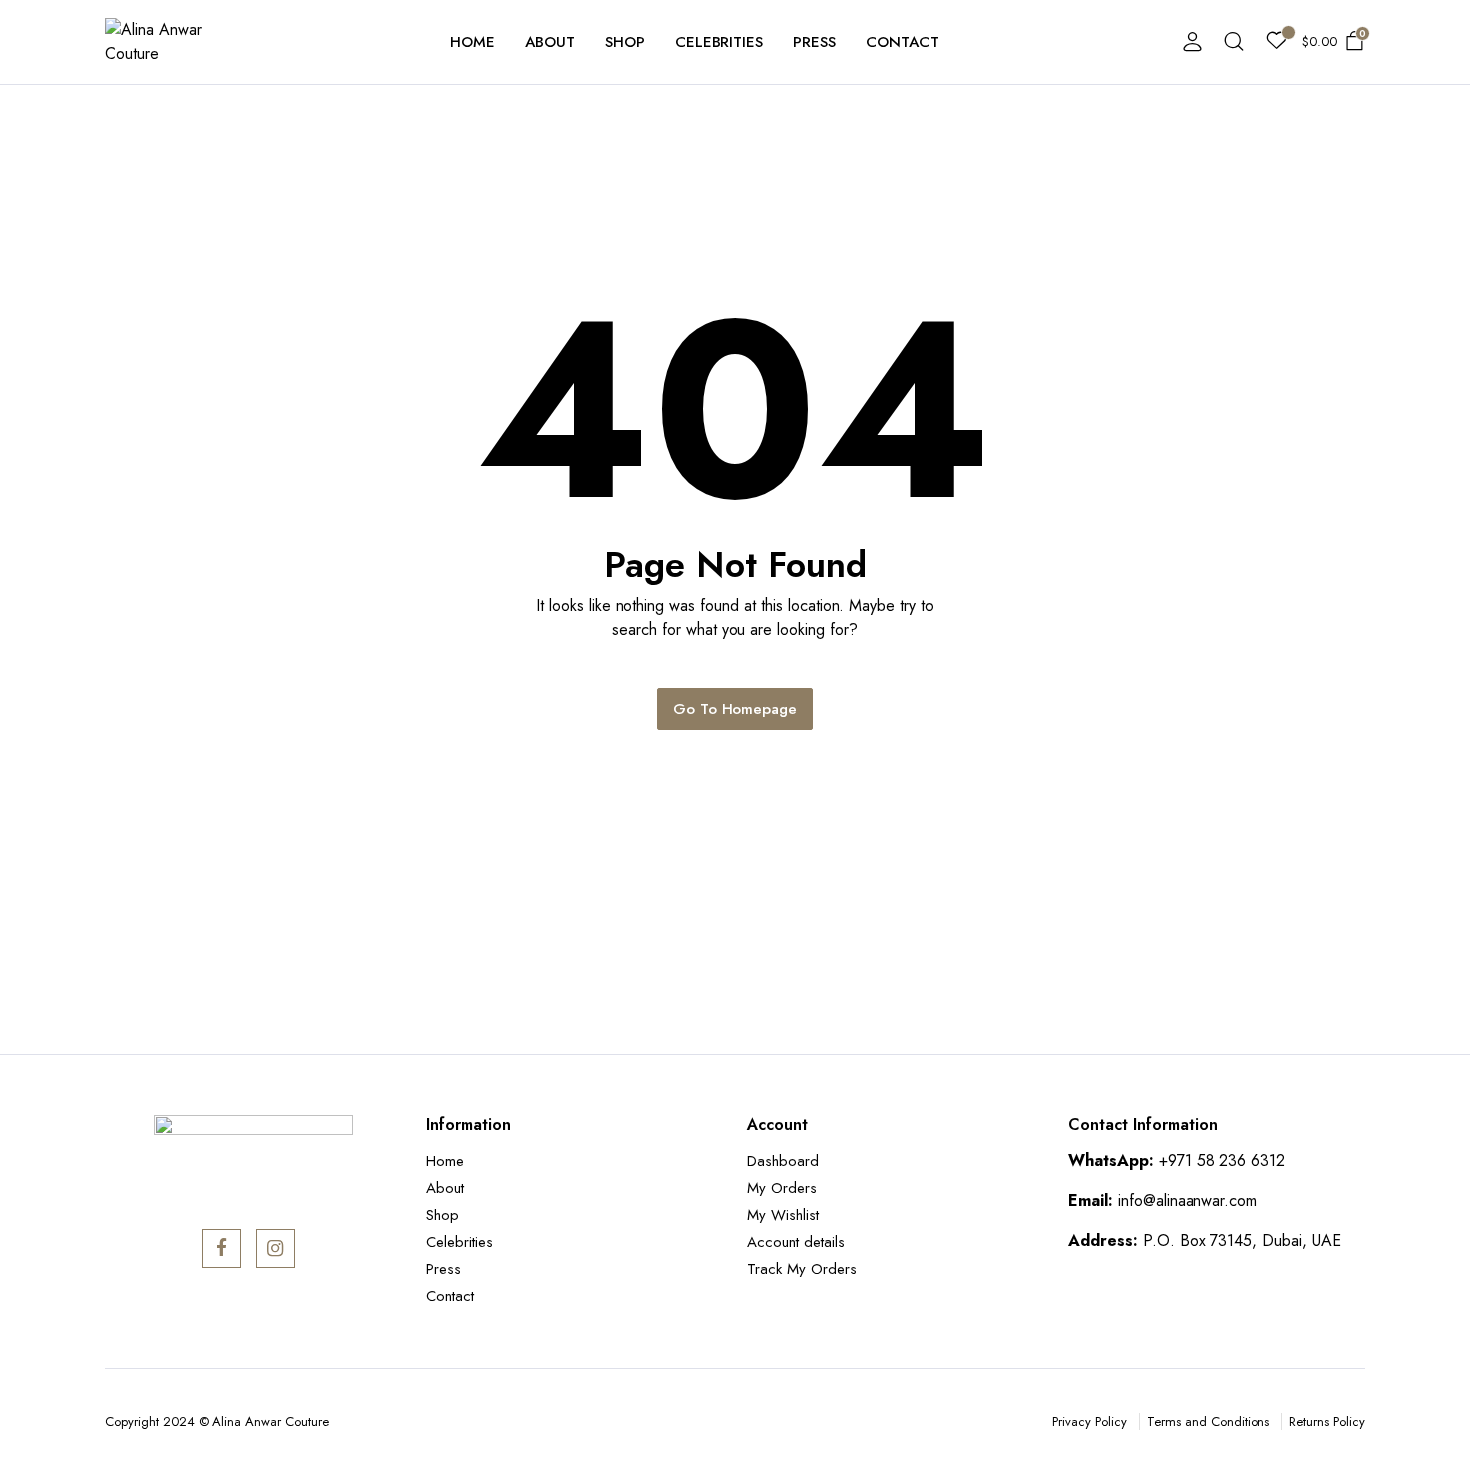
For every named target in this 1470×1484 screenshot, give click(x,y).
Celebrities (719, 42)
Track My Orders (802, 1269)
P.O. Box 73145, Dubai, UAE (1242, 1240)
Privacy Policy (1089, 1421)
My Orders (782, 1188)
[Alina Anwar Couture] (165, 42)
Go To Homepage (735, 709)
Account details (796, 1242)
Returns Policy (1327, 1421)
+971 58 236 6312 (1222, 1160)
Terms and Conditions (1208, 1421)
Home (472, 42)
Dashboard (783, 1161)
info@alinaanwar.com (1187, 1200)
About (550, 42)
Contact (902, 42)
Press (814, 42)
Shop (625, 42)
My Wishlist (783, 1215)
